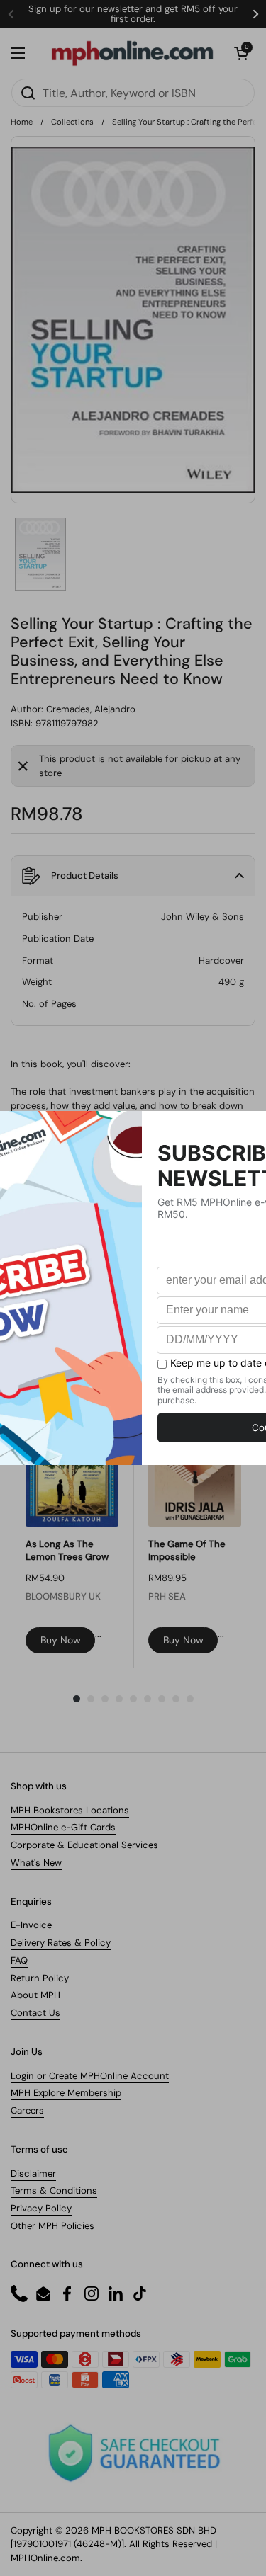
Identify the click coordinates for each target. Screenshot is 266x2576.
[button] (241, 53)
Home (22, 122)
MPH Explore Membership (66, 2093)
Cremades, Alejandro (91, 709)
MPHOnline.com (45, 2558)
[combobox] (133, 93)
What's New (36, 1863)
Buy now (61, 1640)
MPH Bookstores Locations (70, 1810)
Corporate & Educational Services (84, 1845)
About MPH (35, 1995)
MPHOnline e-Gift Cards (63, 1827)
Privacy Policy (41, 2208)
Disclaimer (33, 2173)
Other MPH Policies (52, 2226)
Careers (27, 2110)
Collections (72, 122)
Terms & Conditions (54, 2190)
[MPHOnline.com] (132, 53)
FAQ (19, 1960)
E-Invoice (31, 1925)
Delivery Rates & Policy (61, 1943)
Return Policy (40, 1978)
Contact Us (35, 2013)
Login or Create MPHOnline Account (90, 2076)
